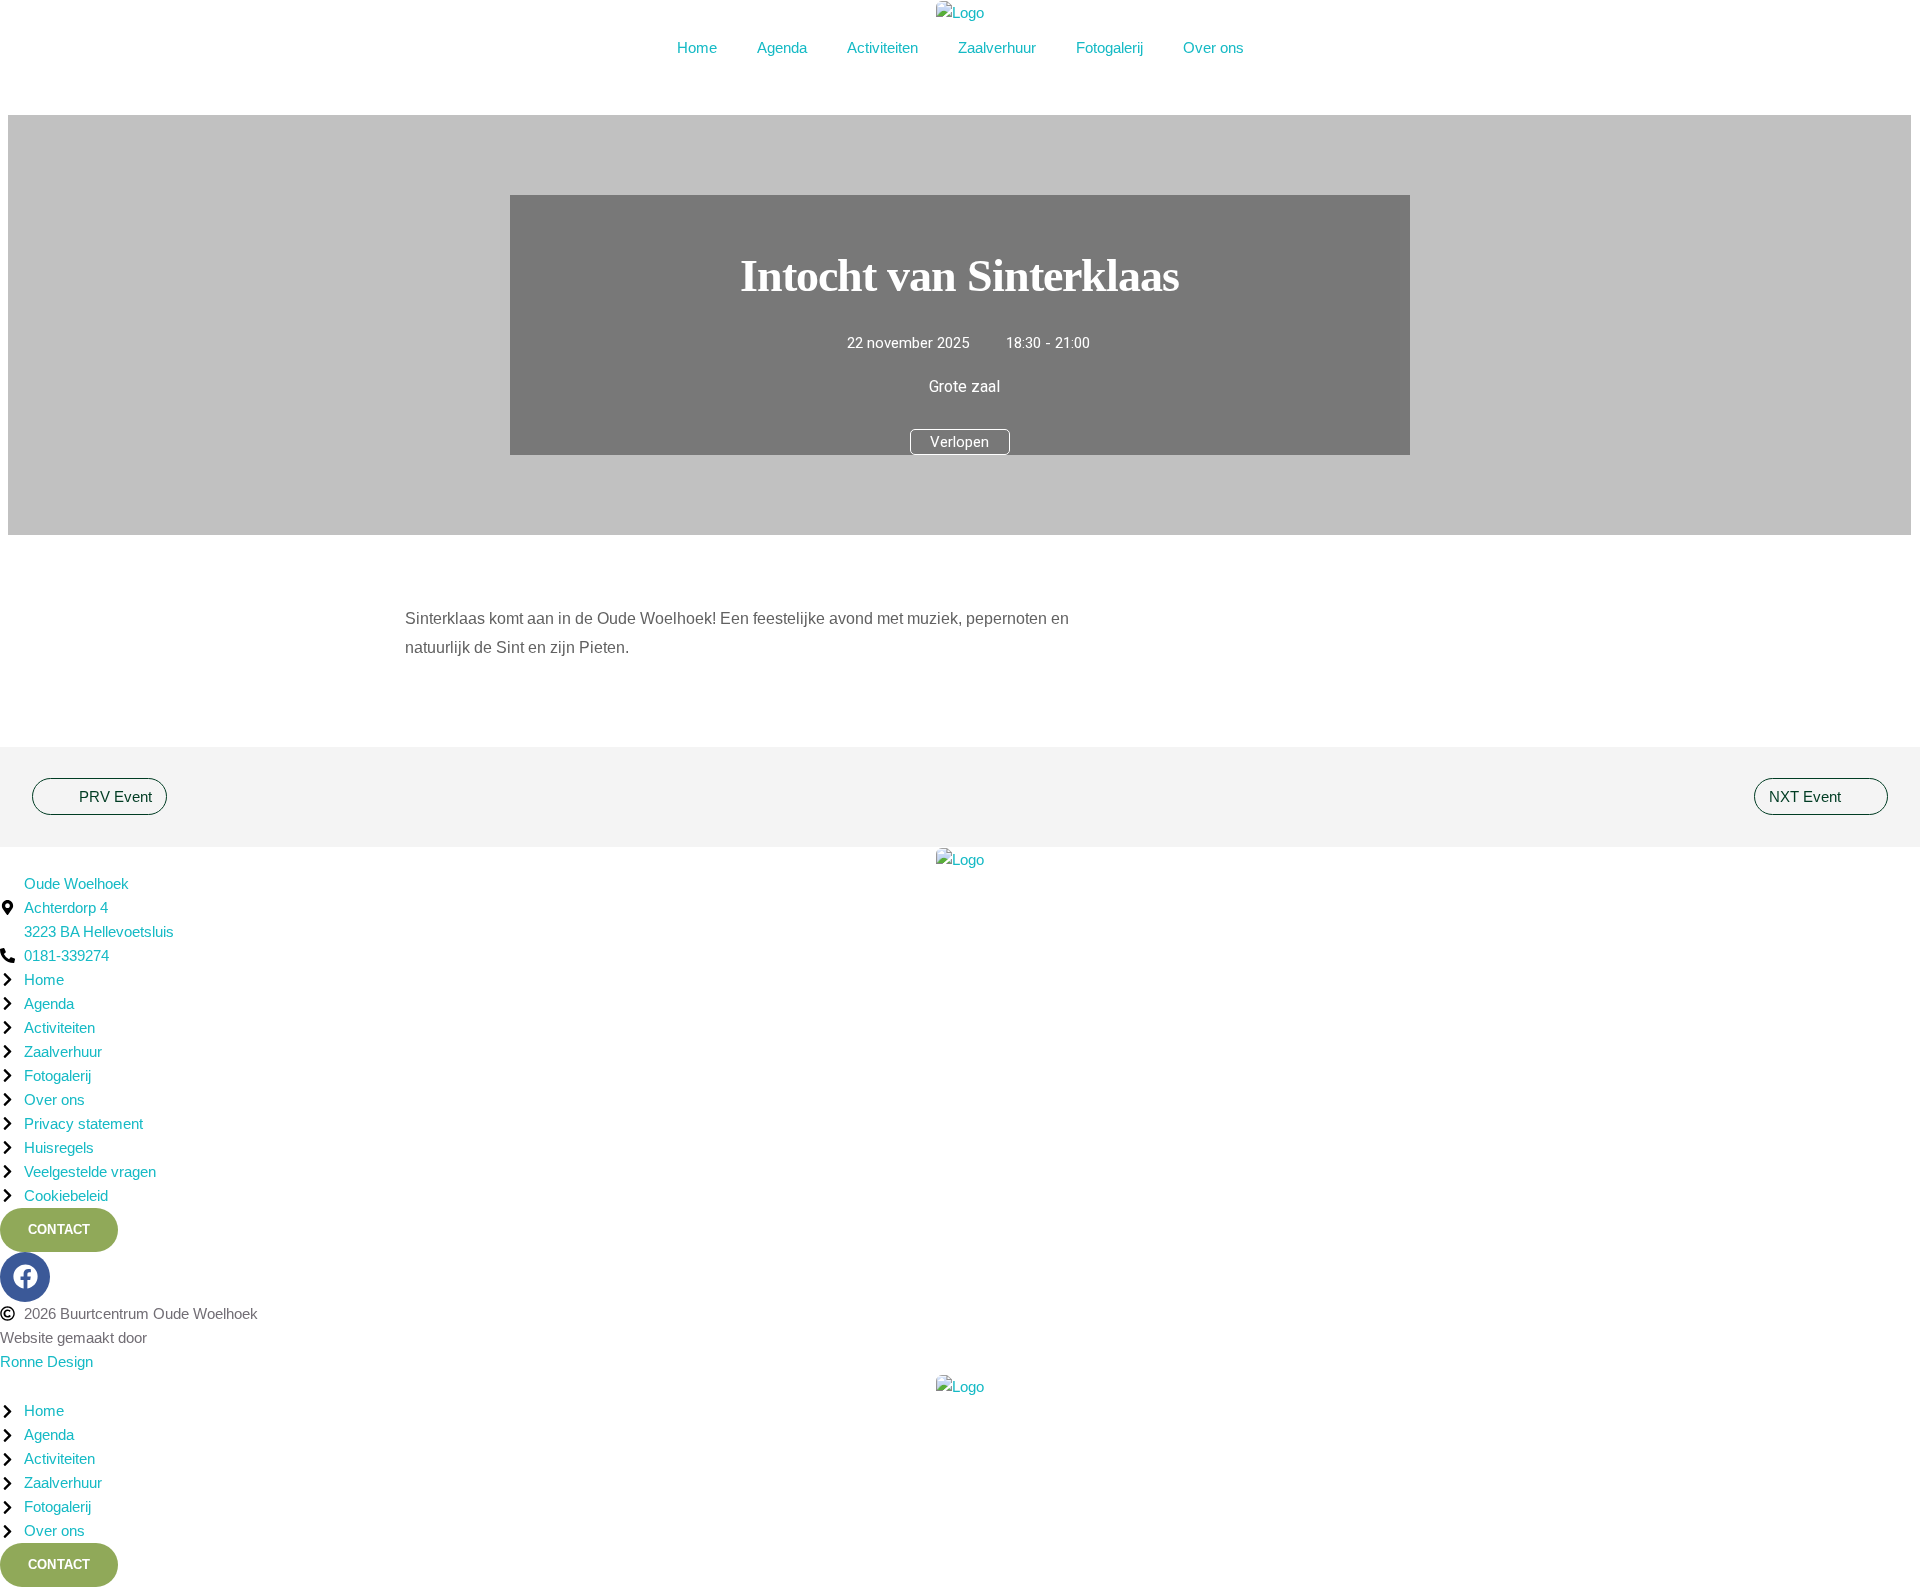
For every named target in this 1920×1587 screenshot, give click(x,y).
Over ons (1213, 47)
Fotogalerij (1109, 47)
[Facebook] (25, 1277)
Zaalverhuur (997, 47)
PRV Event (115, 796)
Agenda (782, 47)
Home (697, 47)
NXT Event (1805, 796)
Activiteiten (882, 47)
